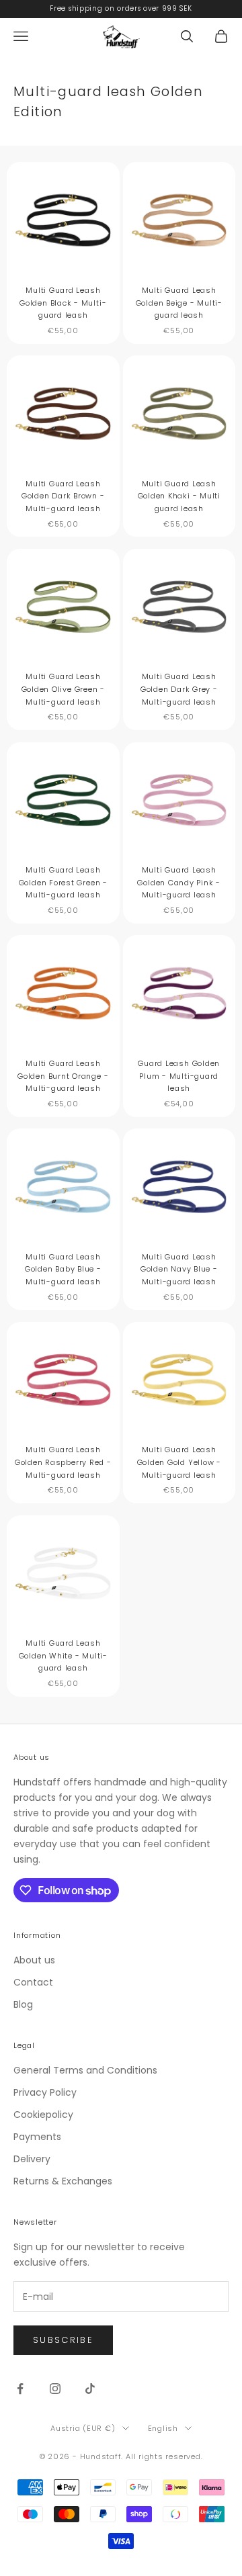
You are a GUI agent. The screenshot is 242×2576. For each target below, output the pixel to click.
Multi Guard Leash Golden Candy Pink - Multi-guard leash (179, 882)
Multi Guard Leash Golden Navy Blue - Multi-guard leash (179, 1269)
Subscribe (63, 2340)
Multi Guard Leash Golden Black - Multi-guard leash (63, 303)
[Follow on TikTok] (90, 2389)
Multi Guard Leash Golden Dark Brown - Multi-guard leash (63, 496)
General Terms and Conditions (85, 2070)
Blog (23, 2004)
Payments (37, 2137)
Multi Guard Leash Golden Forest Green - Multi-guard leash (63, 882)
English (163, 2428)
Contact (33, 1982)
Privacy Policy (45, 2092)
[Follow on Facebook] (20, 2389)
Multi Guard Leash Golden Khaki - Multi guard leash (179, 496)
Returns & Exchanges (63, 2181)
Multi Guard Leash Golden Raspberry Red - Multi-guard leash (63, 1462)
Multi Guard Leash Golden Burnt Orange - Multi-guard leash (63, 1076)
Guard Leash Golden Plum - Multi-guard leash (179, 1076)
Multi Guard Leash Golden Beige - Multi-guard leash (179, 303)
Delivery (32, 2159)
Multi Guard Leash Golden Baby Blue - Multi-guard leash (63, 1269)
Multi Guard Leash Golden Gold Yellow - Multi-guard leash (179, 1462)
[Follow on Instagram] (55, 2389)
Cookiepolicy (43, 2115)
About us (34, 1960)
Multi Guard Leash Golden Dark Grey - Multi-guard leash (179, 689)
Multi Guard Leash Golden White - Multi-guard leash (63, 1655)
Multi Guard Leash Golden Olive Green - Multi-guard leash (63, 689)
